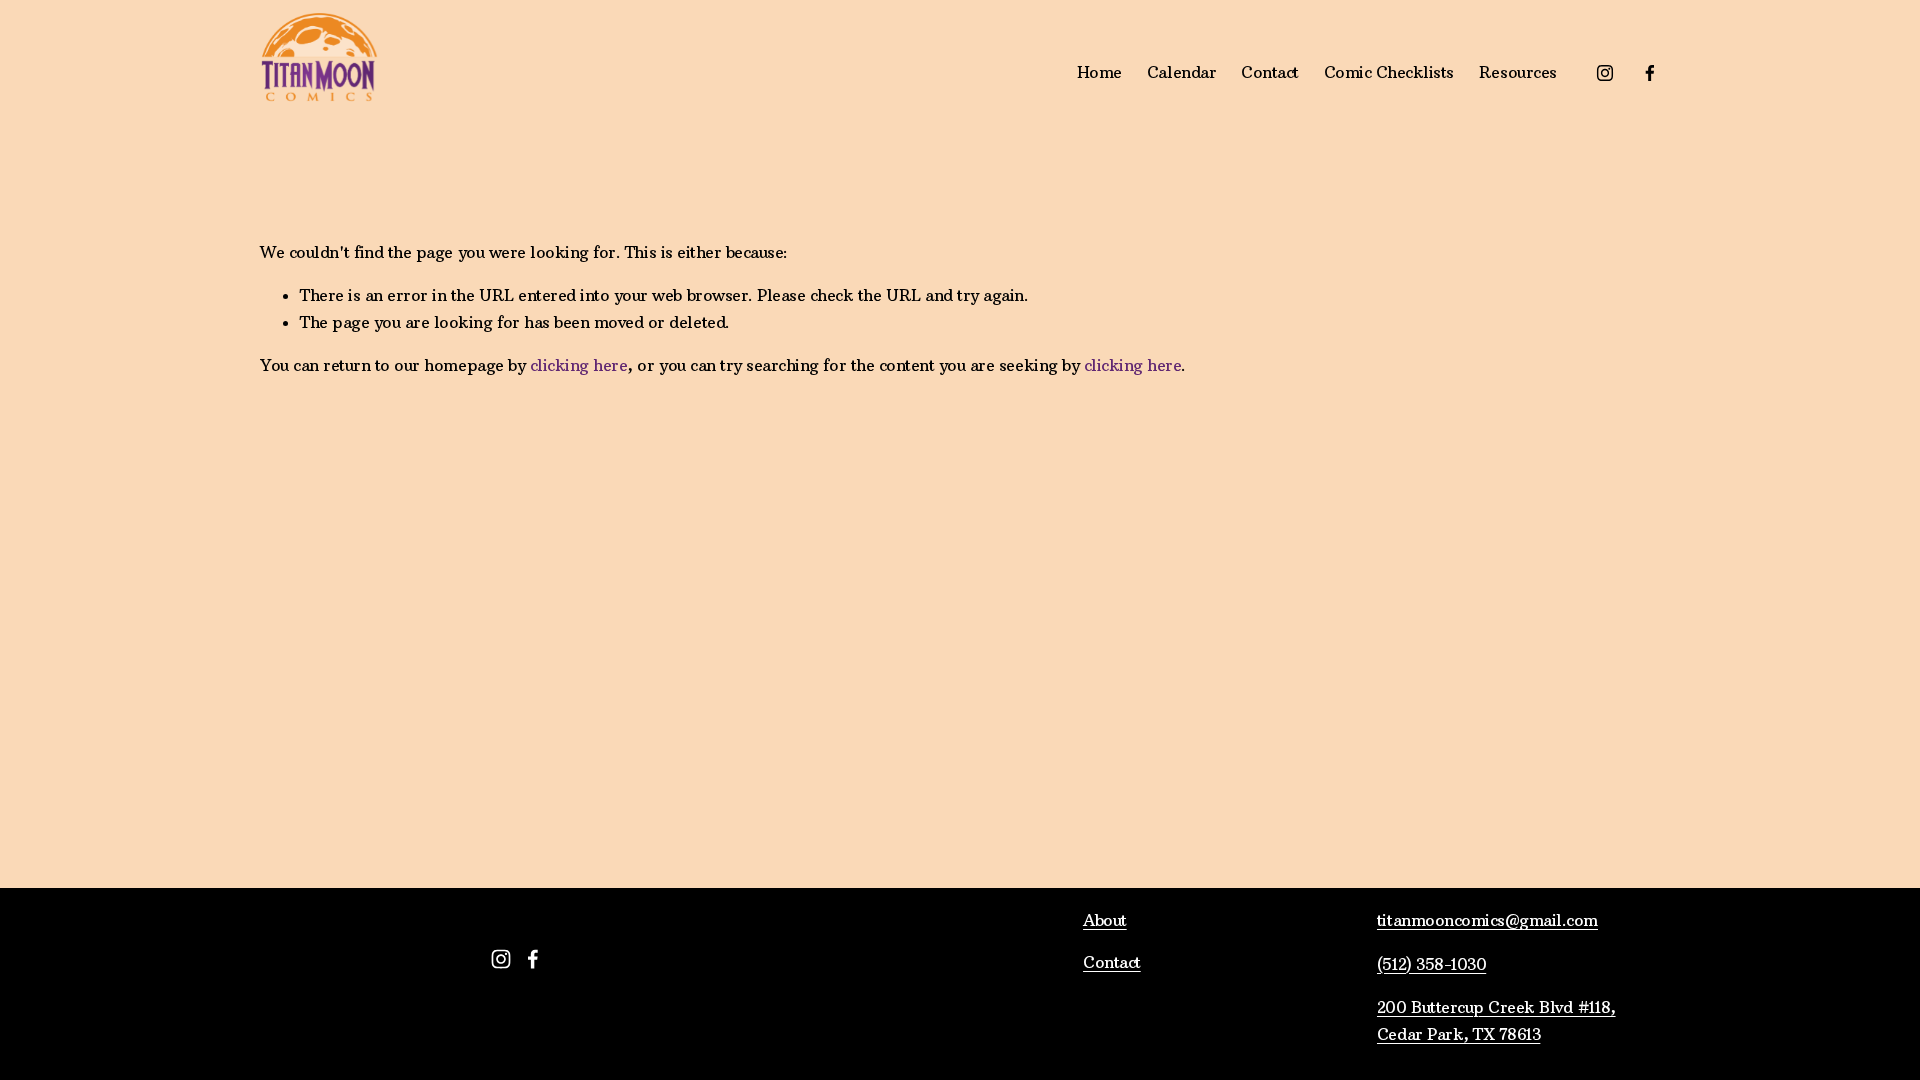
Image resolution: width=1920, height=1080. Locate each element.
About (1105, 920)
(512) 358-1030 (1431, 964)
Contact (1270, 72)
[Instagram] (1605, 73)
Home (1099, 72)
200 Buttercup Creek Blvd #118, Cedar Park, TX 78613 (1496, 1020)
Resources (1518, 72)
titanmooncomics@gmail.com (1487, 920)
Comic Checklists (1389, 72)
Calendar (1181, 72)
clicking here (579, 365)
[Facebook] (1650, 73)
